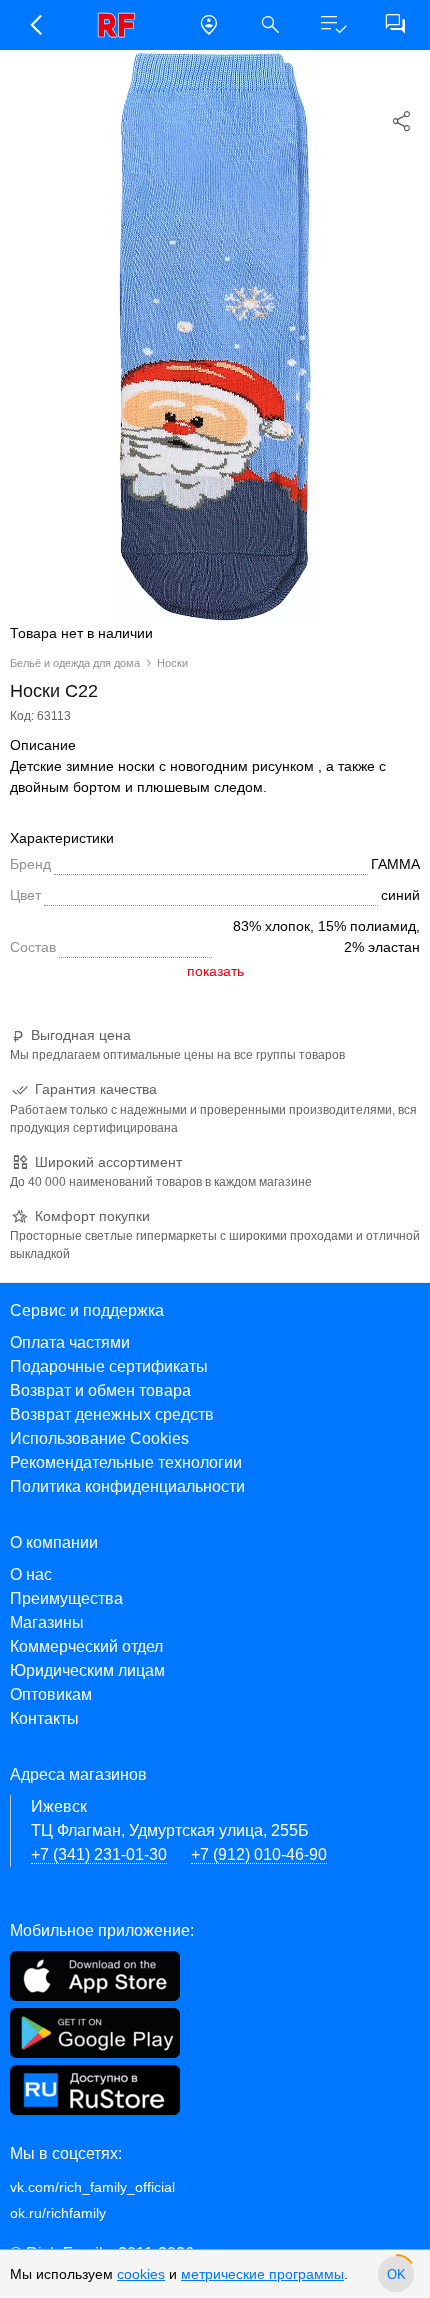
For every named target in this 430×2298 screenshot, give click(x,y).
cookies (141, 2274)
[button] (35, 25)
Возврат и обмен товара (100, 1390)
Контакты (44, 1718)
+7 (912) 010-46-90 (259, 1854)
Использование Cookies (99, 1438)
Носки (172, 663)
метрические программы (262, 2274)
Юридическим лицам (87, 1670)
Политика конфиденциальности (127, 1486)
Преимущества (66, 1598)
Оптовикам (51, 1694)
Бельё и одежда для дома (75, 663)
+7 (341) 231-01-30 (99, 1854)
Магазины (47, 1622)
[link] (122, 25)
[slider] (396, 2274)
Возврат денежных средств (112, 1414)
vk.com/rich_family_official (92, 2187)
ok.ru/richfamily (58, 2213)
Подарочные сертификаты (109, 1366)
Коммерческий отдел (86, 1646)
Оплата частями (70, 1342)
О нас (31, 1574)
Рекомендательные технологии (126, 1462)
